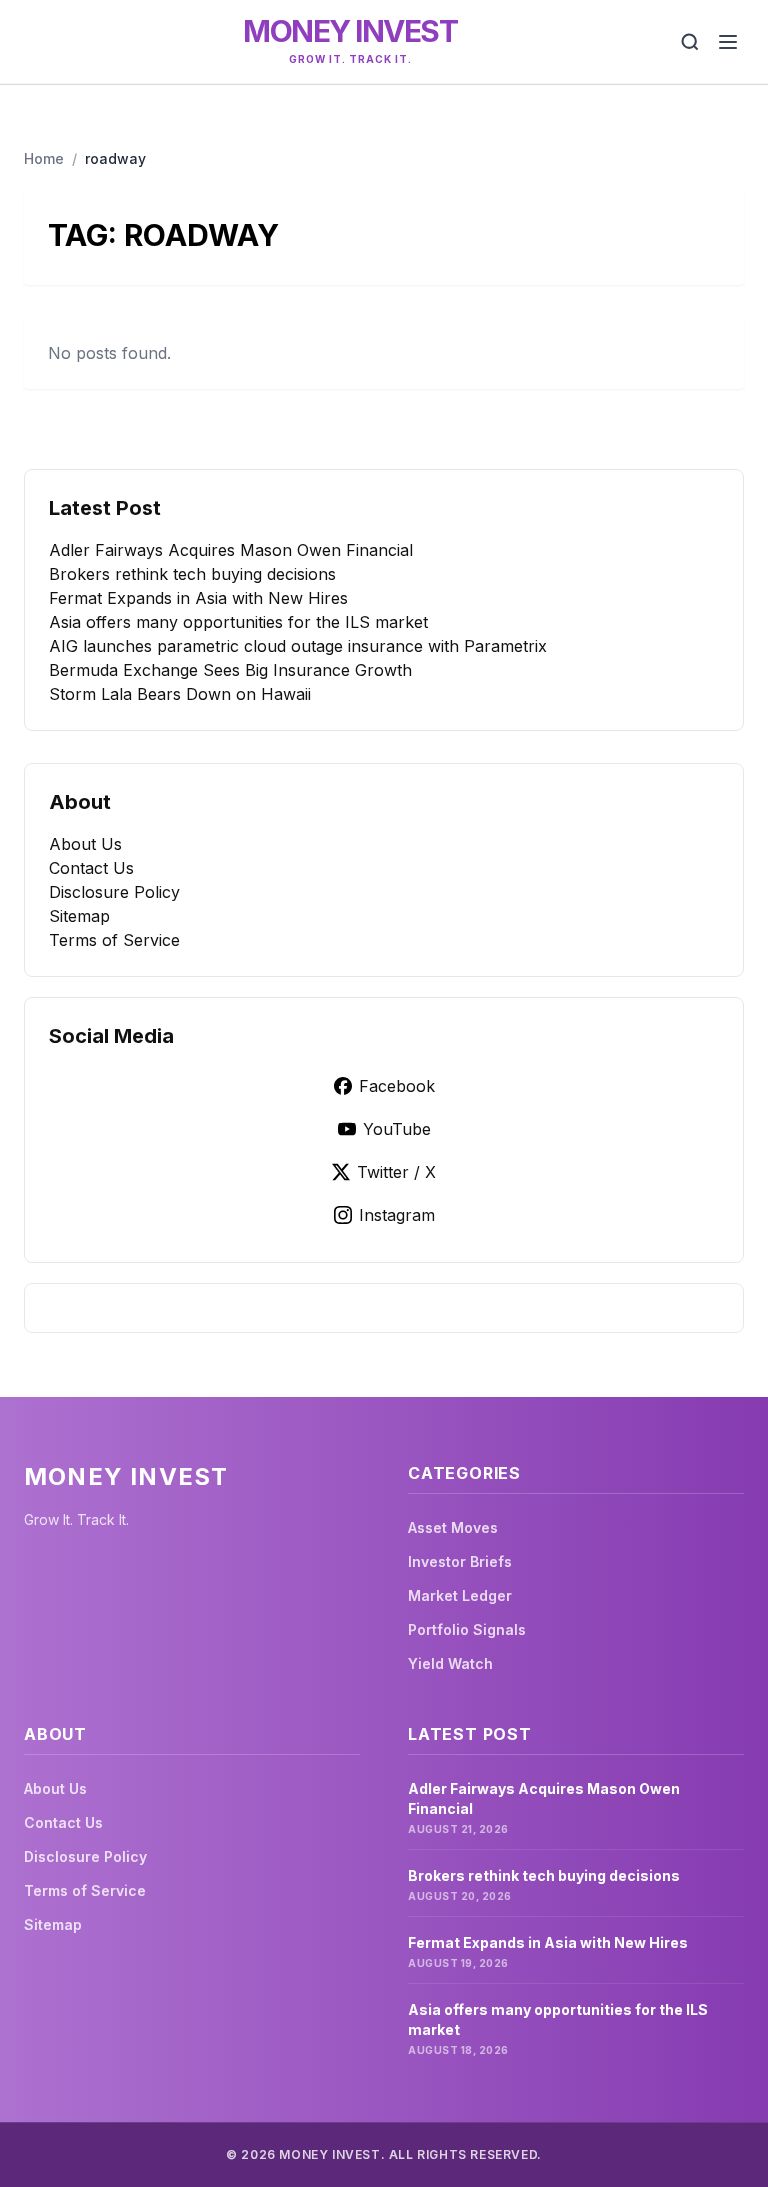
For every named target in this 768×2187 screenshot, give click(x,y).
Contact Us (91, 868)
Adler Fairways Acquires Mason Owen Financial (231, 550)
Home (44, 158)
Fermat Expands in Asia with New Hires (198, 598)
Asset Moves (453, 1527)
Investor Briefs (460, 1561)
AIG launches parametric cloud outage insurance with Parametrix (298, 646)
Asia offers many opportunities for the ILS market (238, 622)
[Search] (690, 42)
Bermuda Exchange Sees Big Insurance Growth (230, 670)
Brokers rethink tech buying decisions (192, 574)
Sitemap (79, 916)
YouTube (397, 1129)
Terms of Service (114, 940)
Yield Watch (450, 1663)
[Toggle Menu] (728, 42)
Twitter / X (396, 1172)
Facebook (397, 1086)
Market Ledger (460, 1595)
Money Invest (350, 31)
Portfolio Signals (467, 1629)
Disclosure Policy (114, 892)
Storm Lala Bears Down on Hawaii (180, 694)
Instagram (397, 1215)
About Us (85, 844)
